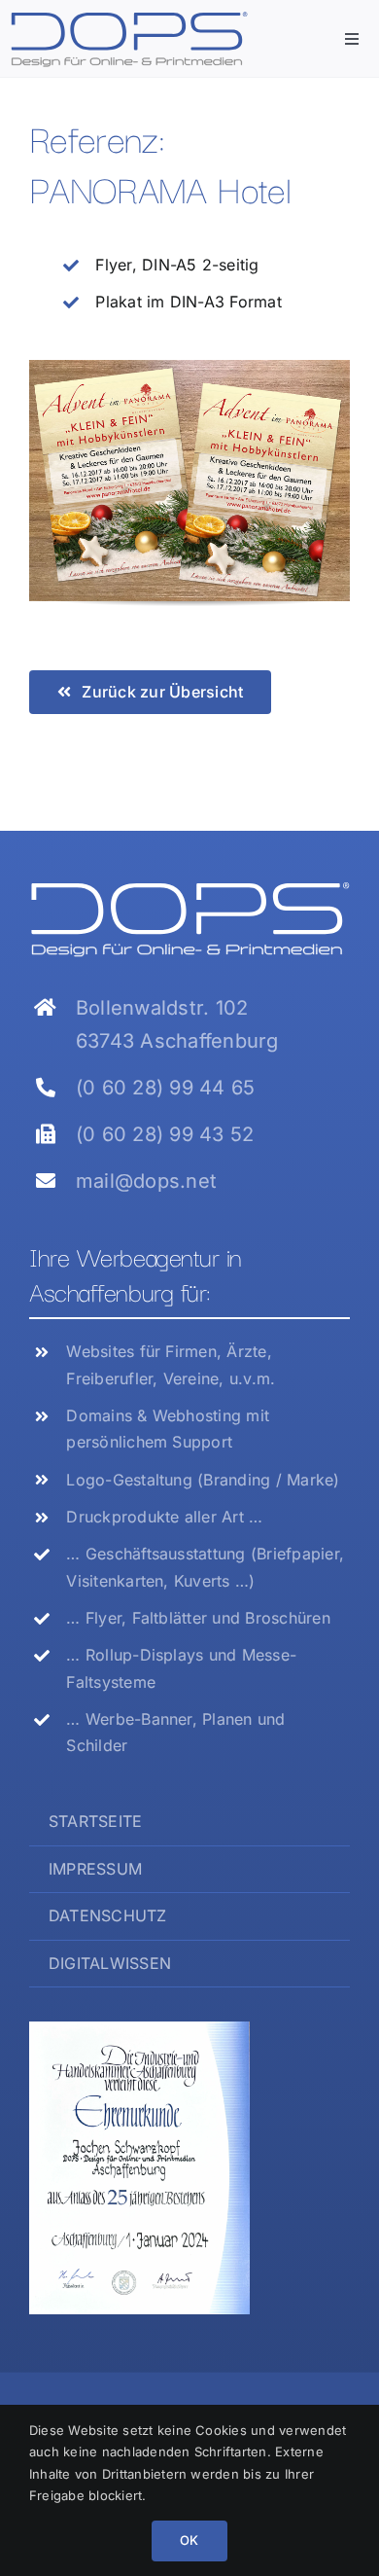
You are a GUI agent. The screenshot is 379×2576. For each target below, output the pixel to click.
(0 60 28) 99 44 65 (165, 1088)
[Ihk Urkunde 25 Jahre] (139, 2029)
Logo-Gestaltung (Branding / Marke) (203, 1480)
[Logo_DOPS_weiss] (189, 887)
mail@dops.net (146, 1181)
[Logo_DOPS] (129, 18)
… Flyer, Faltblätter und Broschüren (198, 1618)
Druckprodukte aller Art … (164, 1517)
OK (189, 2540)
